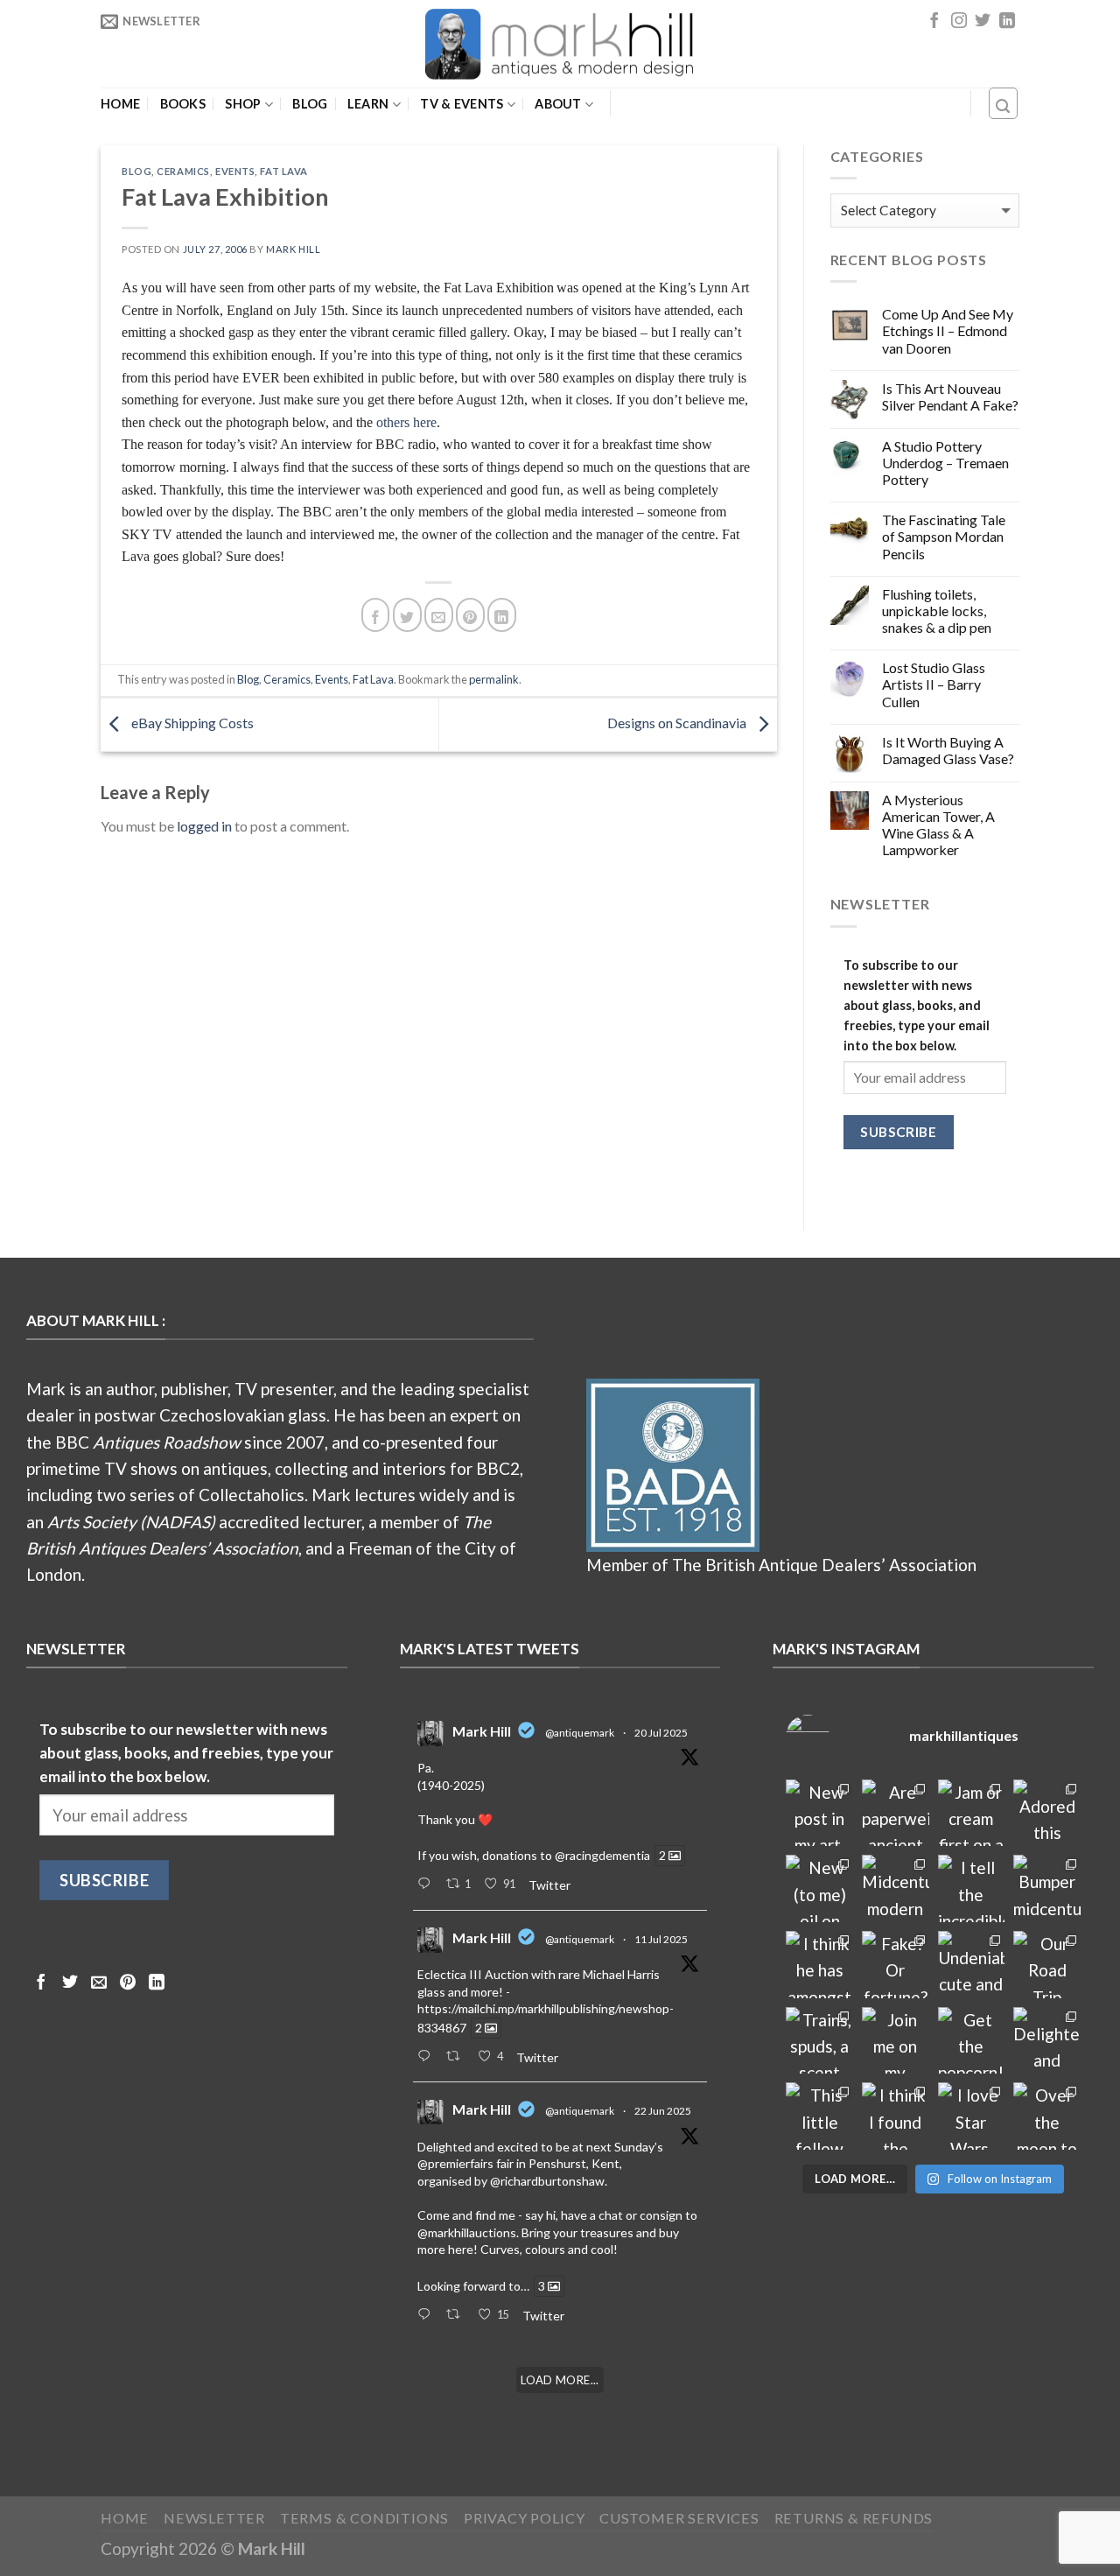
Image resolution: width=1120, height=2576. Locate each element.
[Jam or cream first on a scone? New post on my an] (972, 1813)
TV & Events (462, 104)
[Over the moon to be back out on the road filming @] (1047, 2116)
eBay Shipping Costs (191, 723)
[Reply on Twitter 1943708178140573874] (427, 2057)
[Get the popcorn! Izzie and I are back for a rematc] (972, 2041)
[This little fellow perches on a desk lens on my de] (819, 2116)
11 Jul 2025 (661, 1939)
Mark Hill (293, 249)
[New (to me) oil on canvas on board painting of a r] (819, 1888)
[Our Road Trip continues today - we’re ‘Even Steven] (1047, 1965)
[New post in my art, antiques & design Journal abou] (819, 1813)
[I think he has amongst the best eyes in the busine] (819, 1965)
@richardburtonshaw (547, 2181)
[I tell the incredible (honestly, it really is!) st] (972, 1888)
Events (235, 171)
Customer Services (679, 2518)
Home (120, 104)
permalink (494, 679)
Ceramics (183, 171)
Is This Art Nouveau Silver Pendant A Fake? (950, 397)
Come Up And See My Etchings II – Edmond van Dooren (948, 330)
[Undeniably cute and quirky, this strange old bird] (972, 1965)
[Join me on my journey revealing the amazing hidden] (896, 2041)
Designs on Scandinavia (678, 723)
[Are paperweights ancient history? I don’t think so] (896, 1813)
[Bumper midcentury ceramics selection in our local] (1047, 1888)
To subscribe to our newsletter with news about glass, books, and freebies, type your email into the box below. (917, 1005)
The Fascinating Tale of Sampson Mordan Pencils (944, 536)
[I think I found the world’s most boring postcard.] (896, 2116)
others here (406, 422)
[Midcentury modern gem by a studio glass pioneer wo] (896, 1888)
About (558, 104)
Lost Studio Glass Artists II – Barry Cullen (934, 684)
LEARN (368, 104)
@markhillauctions (467, 2232)
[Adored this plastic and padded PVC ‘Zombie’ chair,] (1047, 1813)
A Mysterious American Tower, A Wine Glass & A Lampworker (938, 825)
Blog (310, 104)
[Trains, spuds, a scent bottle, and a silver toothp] (819, 2041)
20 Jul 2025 (661, 1733)
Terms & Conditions (365, 2518)
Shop (243, 104)
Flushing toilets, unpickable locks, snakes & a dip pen (937, 611)
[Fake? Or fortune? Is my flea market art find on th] (896, 1965)
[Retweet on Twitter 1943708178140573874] (458, 2057)
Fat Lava (283, 171)
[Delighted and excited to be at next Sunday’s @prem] (1047, 2041)
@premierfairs (455, 2163)
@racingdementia (602, 1855)
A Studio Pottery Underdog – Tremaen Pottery (945, 463)
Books (183, 104)
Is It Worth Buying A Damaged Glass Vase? (948, 750)
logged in (204, 826)
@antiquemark (580, 1733)
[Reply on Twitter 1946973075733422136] (427, 1885)
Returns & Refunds (854, 2518)
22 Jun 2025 (663, 2111)
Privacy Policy (524, 2518)
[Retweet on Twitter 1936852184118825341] (458, 2315)
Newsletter (214, 2518)
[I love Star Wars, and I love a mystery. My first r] (972, 2116)
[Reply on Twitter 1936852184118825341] (427, 2315)
